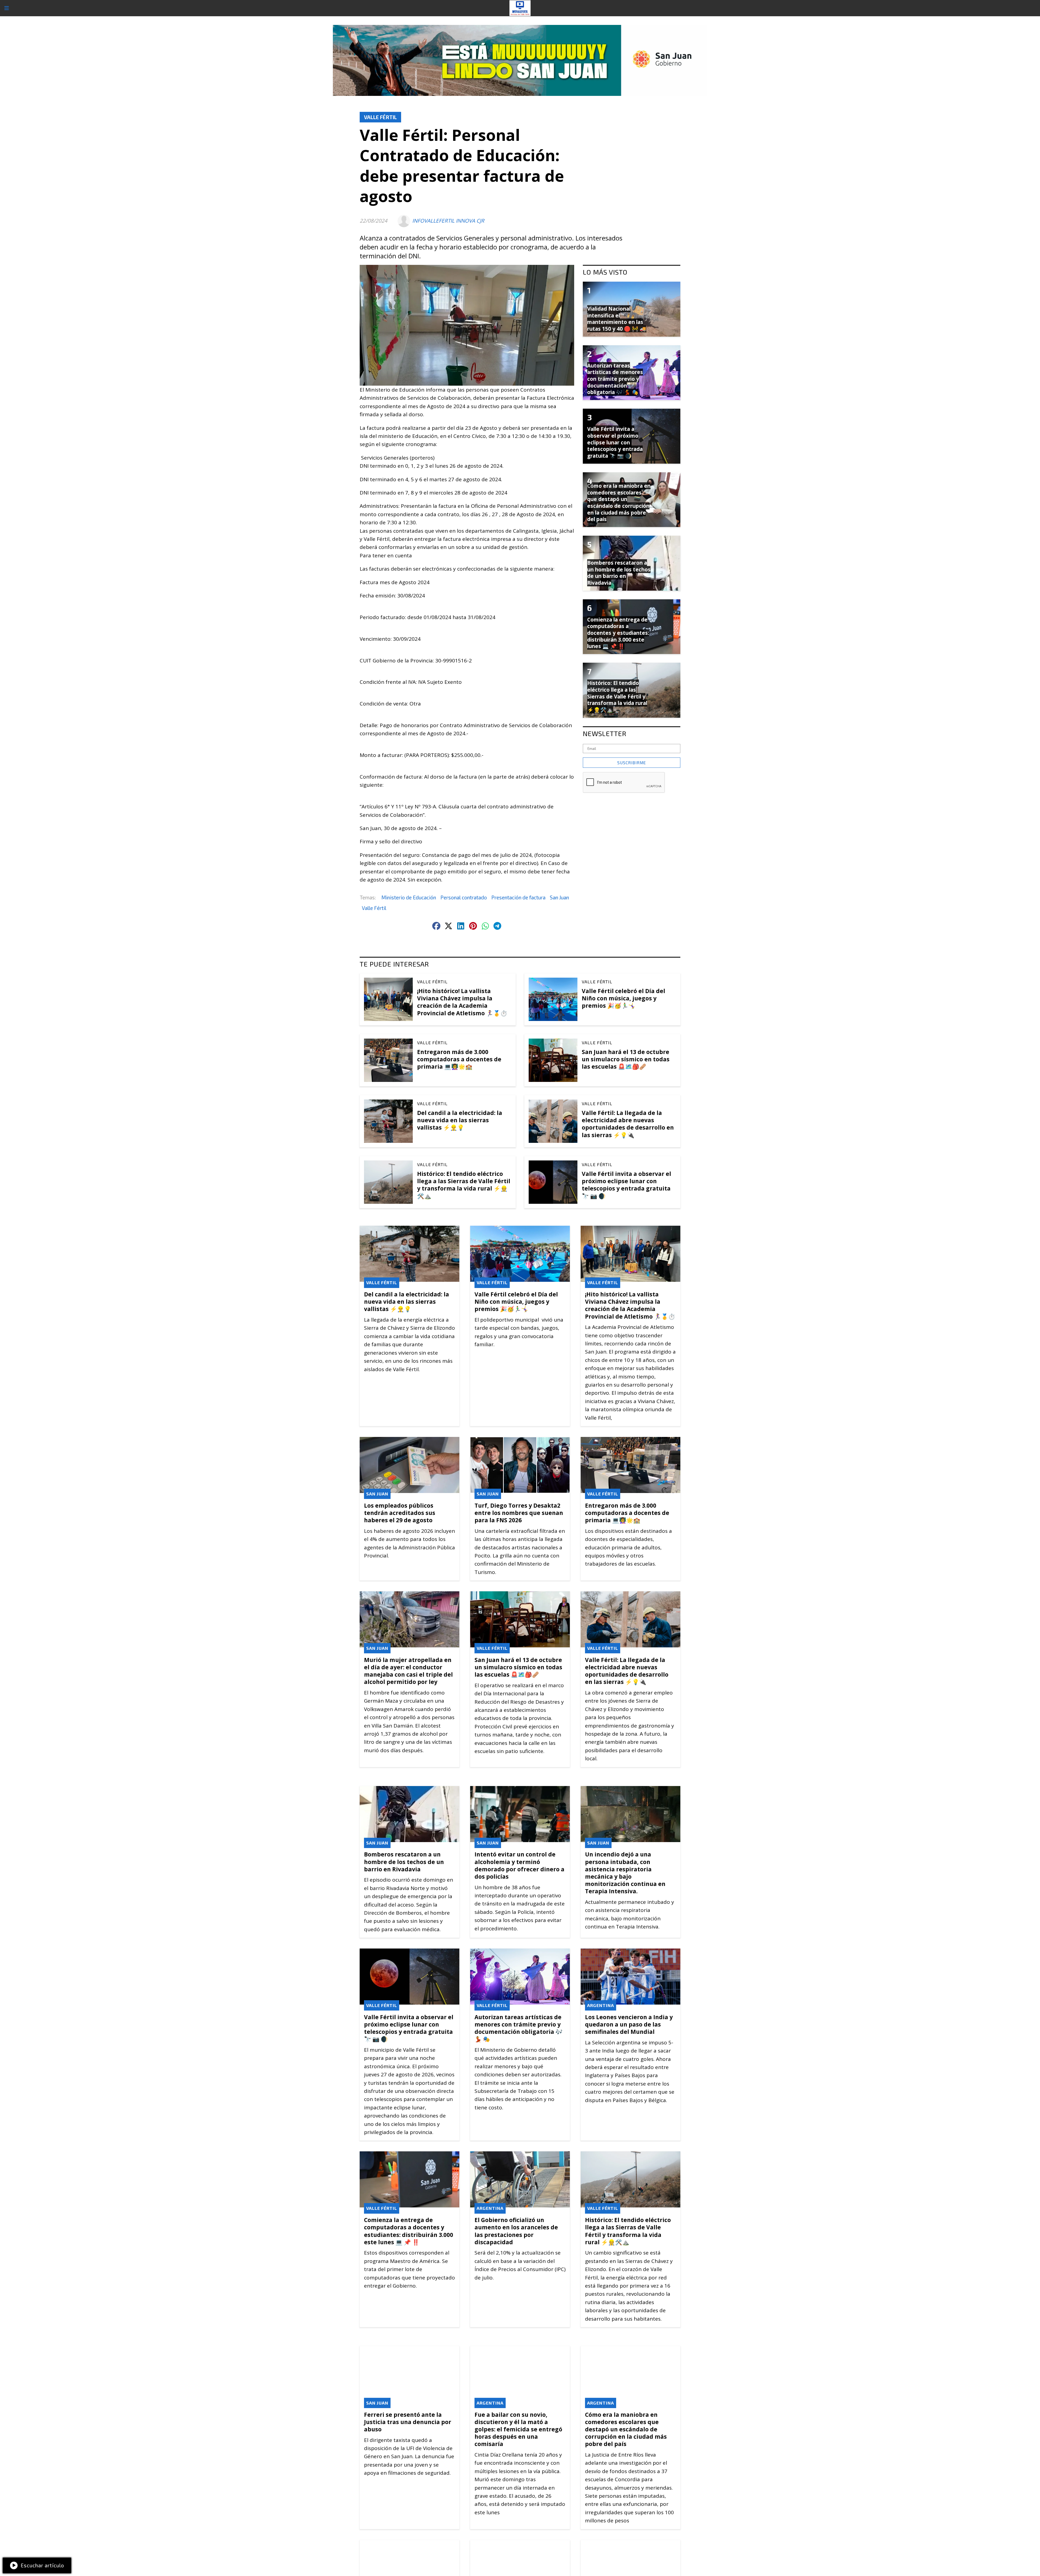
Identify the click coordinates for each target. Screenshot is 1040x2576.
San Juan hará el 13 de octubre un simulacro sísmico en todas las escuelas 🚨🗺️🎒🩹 (626, 1059)
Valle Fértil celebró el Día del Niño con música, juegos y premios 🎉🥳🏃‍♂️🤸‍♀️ (623, 998)
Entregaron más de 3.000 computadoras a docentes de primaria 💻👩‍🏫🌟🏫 (459, 1059)
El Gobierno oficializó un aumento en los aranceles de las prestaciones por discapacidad (516, 2231)
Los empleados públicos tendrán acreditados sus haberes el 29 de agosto (400, 1513)
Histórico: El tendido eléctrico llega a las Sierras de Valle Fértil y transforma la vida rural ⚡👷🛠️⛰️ (464, 1185)
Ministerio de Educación (409, 897)
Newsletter (605, 733)
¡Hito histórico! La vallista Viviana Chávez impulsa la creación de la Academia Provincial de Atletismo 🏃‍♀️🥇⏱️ (462, 1002)
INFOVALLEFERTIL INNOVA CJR (448, 221)
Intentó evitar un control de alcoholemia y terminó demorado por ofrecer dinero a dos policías (519, 1865)
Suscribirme (632, 763)
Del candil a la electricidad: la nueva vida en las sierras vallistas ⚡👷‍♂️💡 (460, 1120)
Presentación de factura (518, 897)
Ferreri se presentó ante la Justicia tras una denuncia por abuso (408, 2422)
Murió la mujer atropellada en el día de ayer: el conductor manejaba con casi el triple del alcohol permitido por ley (408, 1671)
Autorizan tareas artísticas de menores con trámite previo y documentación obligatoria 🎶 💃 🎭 (519, 2028)
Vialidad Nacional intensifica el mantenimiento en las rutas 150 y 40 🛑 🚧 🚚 (617, 319)
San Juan (559, 897)
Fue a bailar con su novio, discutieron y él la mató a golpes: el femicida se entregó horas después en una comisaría (518, 2429)
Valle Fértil (380, 117)
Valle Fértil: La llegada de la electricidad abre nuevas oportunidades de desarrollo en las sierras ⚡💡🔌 (628, 1124)
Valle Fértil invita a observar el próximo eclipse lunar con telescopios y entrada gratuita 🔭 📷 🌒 (626, 1185)
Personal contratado (464, 897)
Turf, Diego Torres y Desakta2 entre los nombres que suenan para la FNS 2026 (519, 1513)
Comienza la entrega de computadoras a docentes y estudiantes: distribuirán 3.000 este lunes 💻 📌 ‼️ (409, 2231)
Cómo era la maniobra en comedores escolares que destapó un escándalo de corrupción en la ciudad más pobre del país (626, 2429)
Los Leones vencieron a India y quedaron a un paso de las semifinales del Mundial (629, 2024)
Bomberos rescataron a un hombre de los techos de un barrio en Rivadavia (404, 1862)
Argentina (601, 2005)
